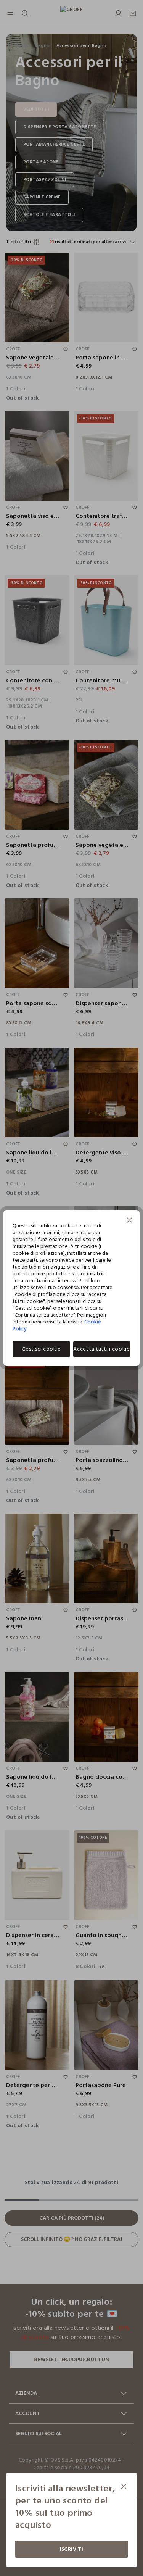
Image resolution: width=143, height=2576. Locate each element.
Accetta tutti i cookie (101, 1349)
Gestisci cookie (42, 1349)
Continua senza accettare (130, 1221)
